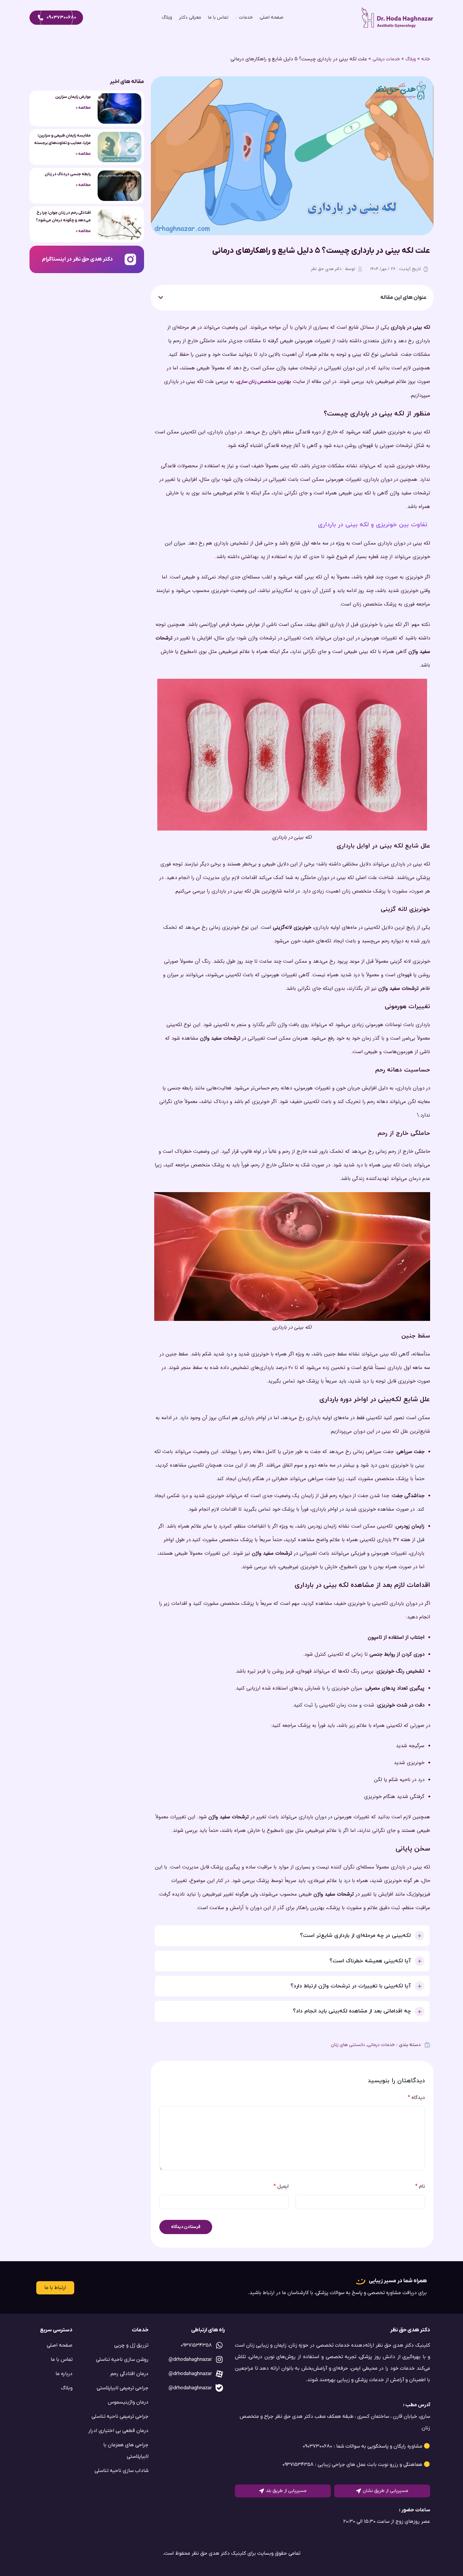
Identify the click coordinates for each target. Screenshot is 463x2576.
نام (420, 2186)
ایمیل (281, 2186)
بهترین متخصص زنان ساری (264, 382)
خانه (426, 59)
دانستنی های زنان (348, 2045)
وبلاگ (411, 59)
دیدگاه (416, 2098)
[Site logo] (398, 17)
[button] (161, 298)
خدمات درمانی (386, 59)
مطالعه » (83, 108)
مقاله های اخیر (127, 82)
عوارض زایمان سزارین (73, 97)
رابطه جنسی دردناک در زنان (68, 174)
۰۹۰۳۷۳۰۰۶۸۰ (61, 17)
